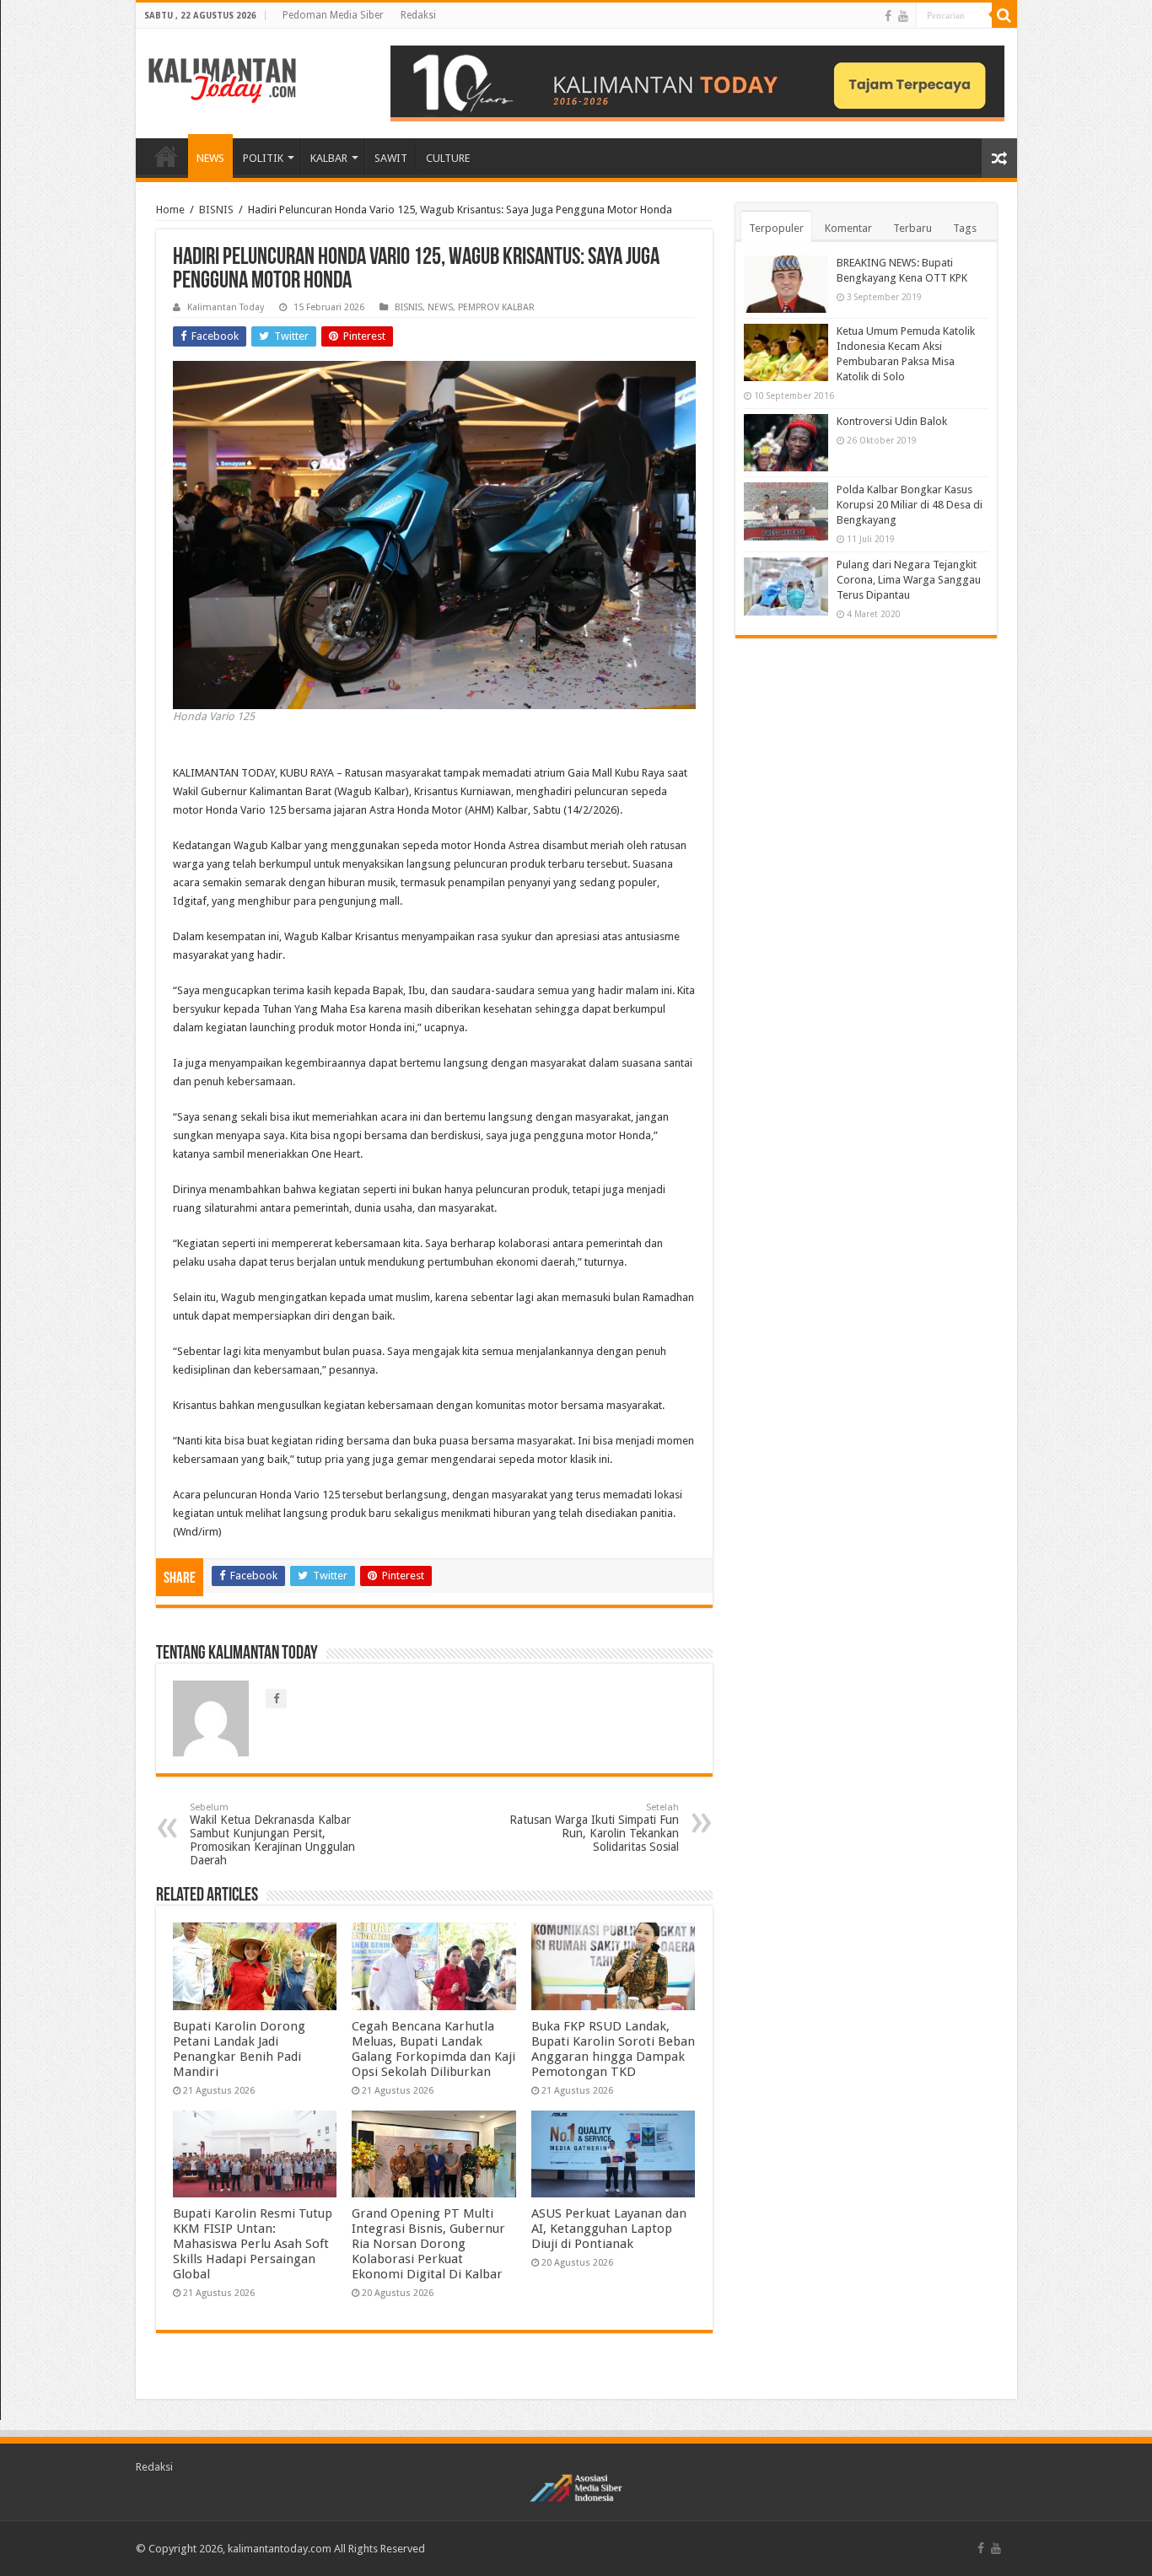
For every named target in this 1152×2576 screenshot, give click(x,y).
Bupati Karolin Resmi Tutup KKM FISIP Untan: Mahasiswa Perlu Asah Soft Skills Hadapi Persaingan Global (253, 2244)
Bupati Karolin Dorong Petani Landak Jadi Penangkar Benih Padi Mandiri (239, 2049)
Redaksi (418, 15)
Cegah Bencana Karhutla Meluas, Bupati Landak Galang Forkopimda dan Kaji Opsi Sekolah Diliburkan (433, 2049)
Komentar (848, 228)
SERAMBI (166, 156)
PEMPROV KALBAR (496, 307)
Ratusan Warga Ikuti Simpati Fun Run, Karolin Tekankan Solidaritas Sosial (594, 1828)
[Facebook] (888, 16)
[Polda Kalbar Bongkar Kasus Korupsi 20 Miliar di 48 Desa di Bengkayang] (786, 511)
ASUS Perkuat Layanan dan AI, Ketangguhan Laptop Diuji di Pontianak (609, 2229)
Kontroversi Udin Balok (892, 421)
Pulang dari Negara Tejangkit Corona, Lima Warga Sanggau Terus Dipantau (909, 580)
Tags (965, 228)
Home (170, 210)
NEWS (210, 158)
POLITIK (263, 158)
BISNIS (216, 210)
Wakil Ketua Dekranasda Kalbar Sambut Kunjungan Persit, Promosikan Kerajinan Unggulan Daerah (272, 1834)
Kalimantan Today (226, 307)
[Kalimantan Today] (222, 79)
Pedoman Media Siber (333, 15)
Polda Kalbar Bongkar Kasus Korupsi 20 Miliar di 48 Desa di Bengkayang (910, 505)
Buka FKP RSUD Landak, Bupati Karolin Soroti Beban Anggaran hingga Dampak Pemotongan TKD (613, 2049)
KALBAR (329, 158)
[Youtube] (903, 16)
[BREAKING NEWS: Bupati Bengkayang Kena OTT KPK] (786, 284)
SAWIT (391, 158)
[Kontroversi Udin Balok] (786, 443)
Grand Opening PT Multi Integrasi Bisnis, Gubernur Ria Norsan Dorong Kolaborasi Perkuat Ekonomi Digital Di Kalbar (428, 2244)
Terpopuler (776, 228)
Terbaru (912, 228)
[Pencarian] (1004, 15)
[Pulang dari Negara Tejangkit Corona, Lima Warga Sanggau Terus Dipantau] (786, 586)
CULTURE (448, 158)
